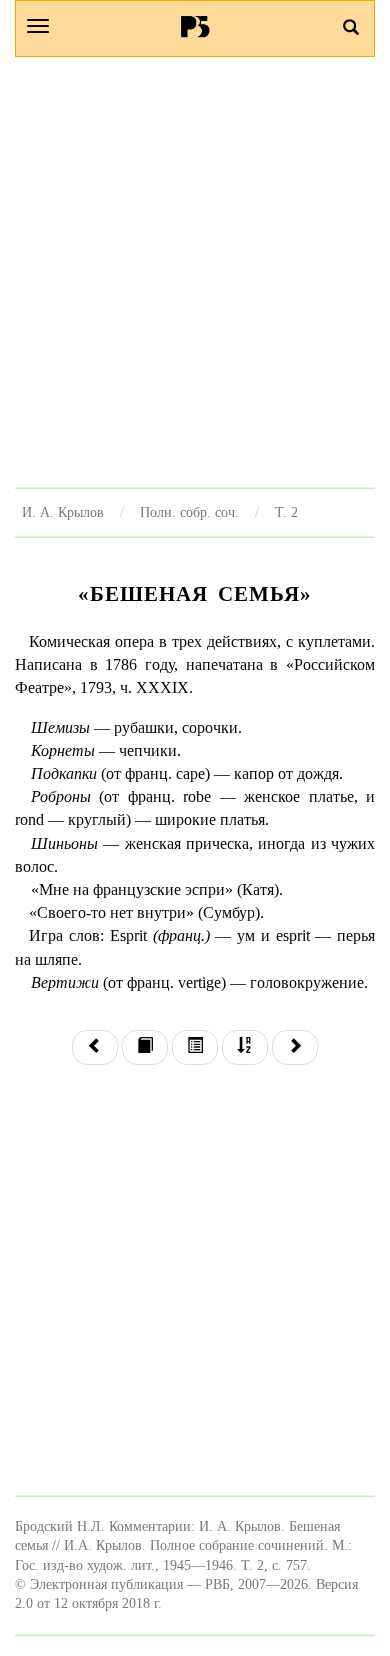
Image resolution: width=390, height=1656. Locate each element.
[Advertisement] (195, 272)
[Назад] (95, 1047)
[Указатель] (245, 1047)
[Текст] (145, 1047)
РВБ (195, 26)
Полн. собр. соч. (189, 512)
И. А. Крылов (63, 512)
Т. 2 (286, 512)
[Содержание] (195, 1047)
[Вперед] (295, 1047)
